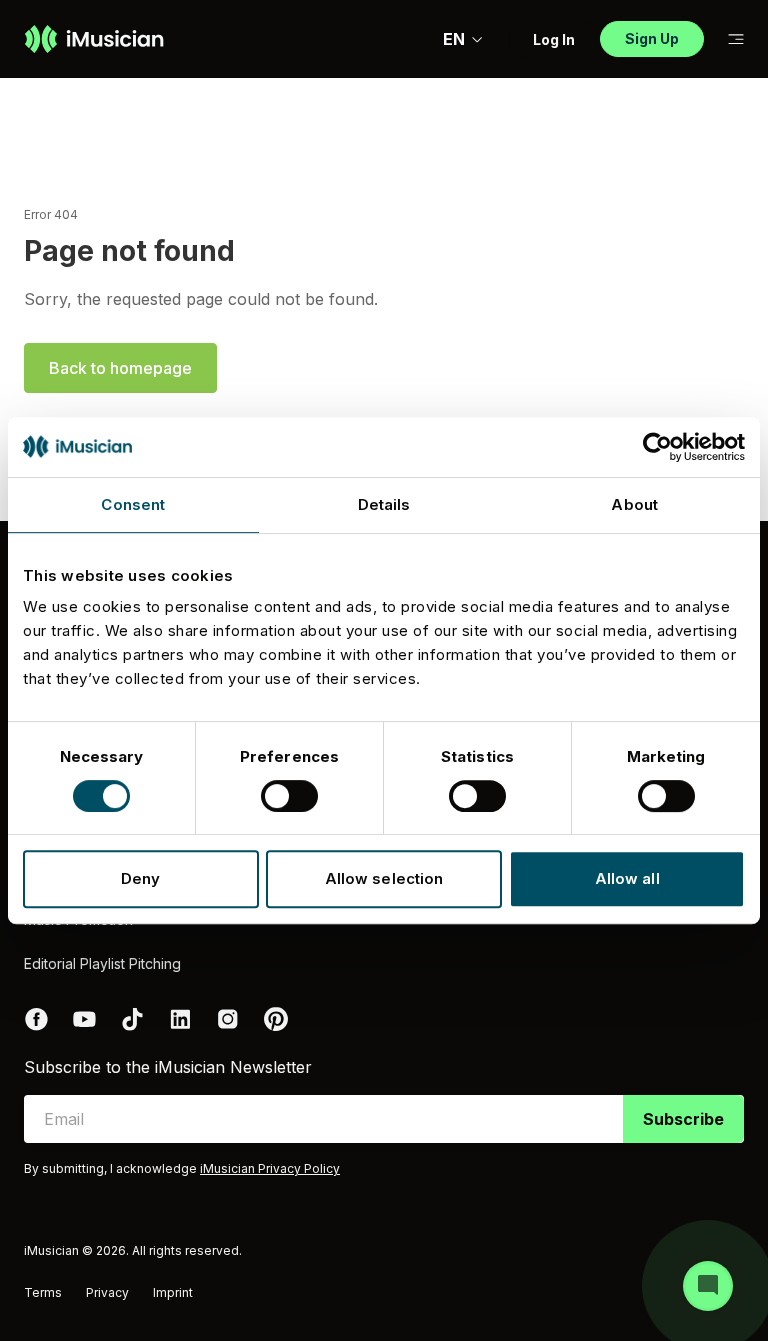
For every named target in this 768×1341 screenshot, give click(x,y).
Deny (140, 878)
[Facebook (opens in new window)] (36, 1019)
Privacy (107, 1292)
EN (454, 39)
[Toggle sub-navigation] (736, 39)
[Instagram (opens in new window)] (228, 1019)
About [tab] (634, 504)
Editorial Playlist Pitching (102, 963)
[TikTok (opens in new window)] (132, 1019)
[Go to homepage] (94, 39)
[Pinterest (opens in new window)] (276, 1019)
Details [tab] (384, 504)
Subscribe (683, 1119)
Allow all (627, 878)
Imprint (173, 1292)
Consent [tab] (133, 504)
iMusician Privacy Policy (270, 1168)
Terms (43, 1292)
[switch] (289, 796)
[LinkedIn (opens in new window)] (180, 1019)
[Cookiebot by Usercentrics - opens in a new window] (657, 447)
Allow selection (384, 878)
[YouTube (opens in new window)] (84, 1019)
